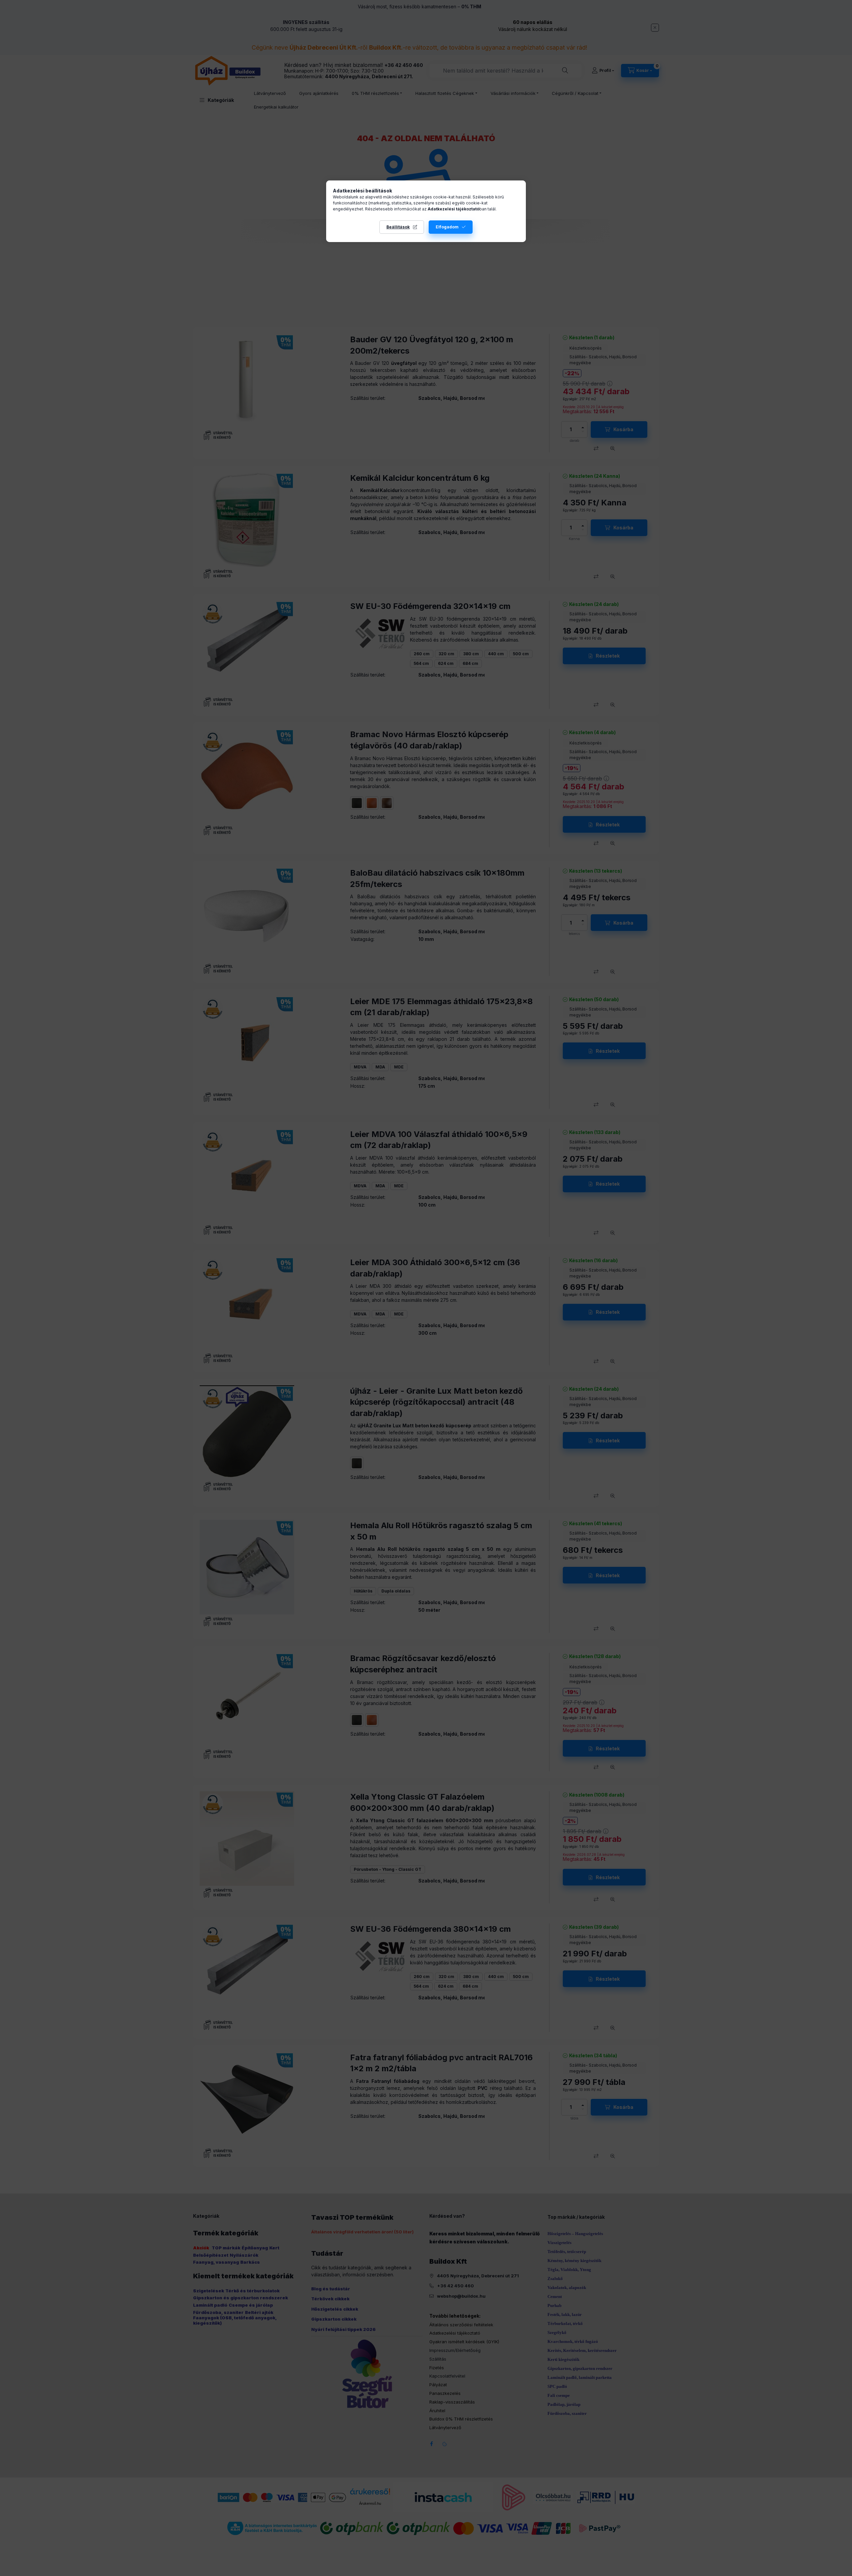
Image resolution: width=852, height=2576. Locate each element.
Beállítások (398, 227)
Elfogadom (447, 227)
